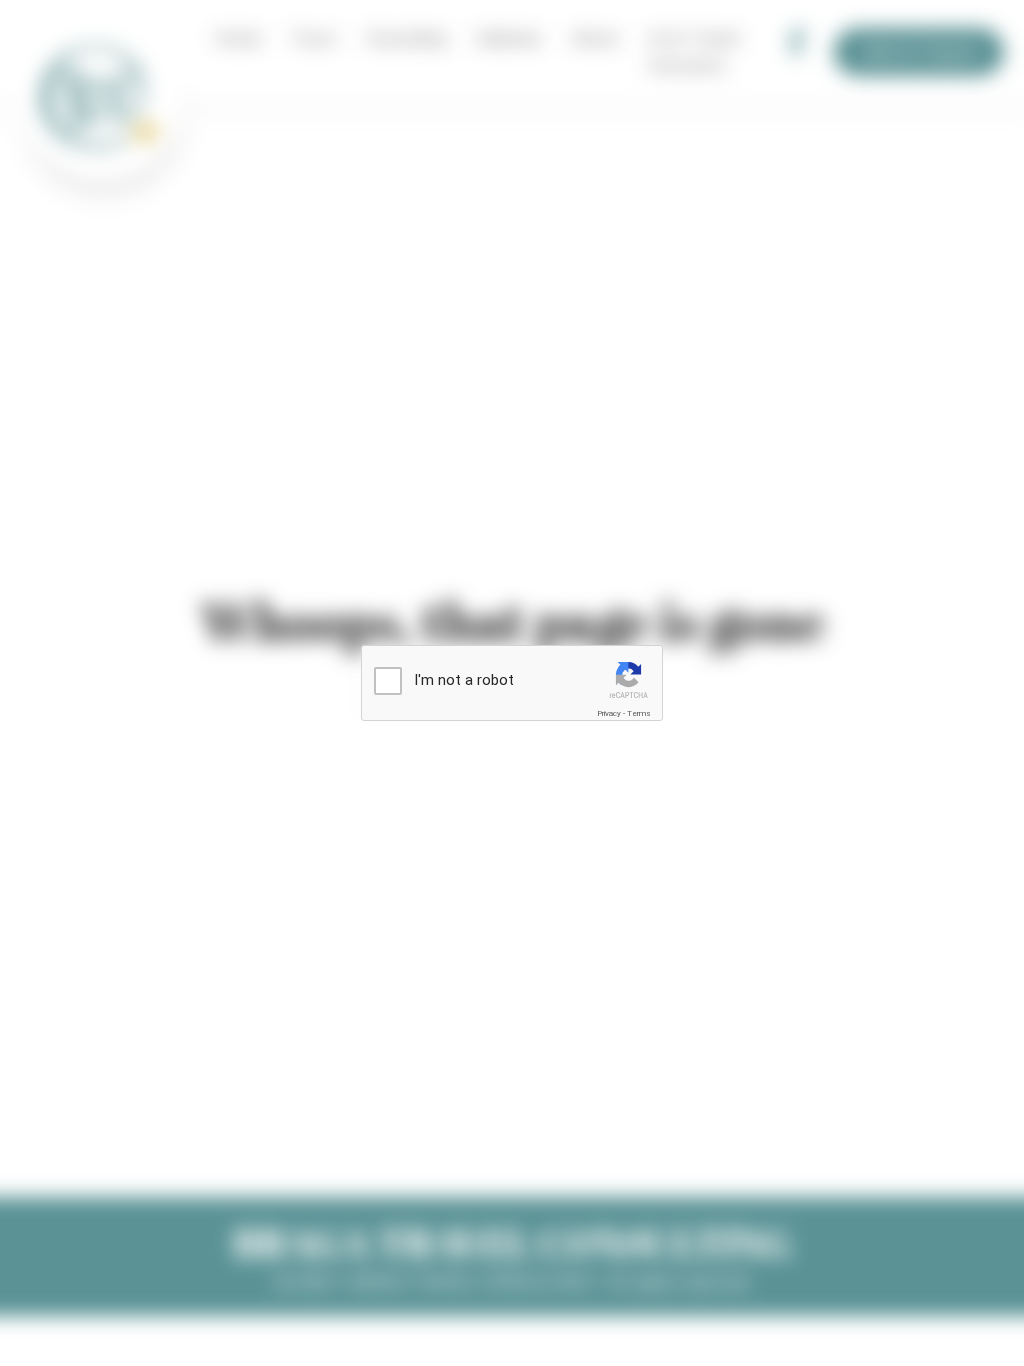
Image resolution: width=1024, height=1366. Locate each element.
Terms (639, 713)
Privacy (609, 713)
